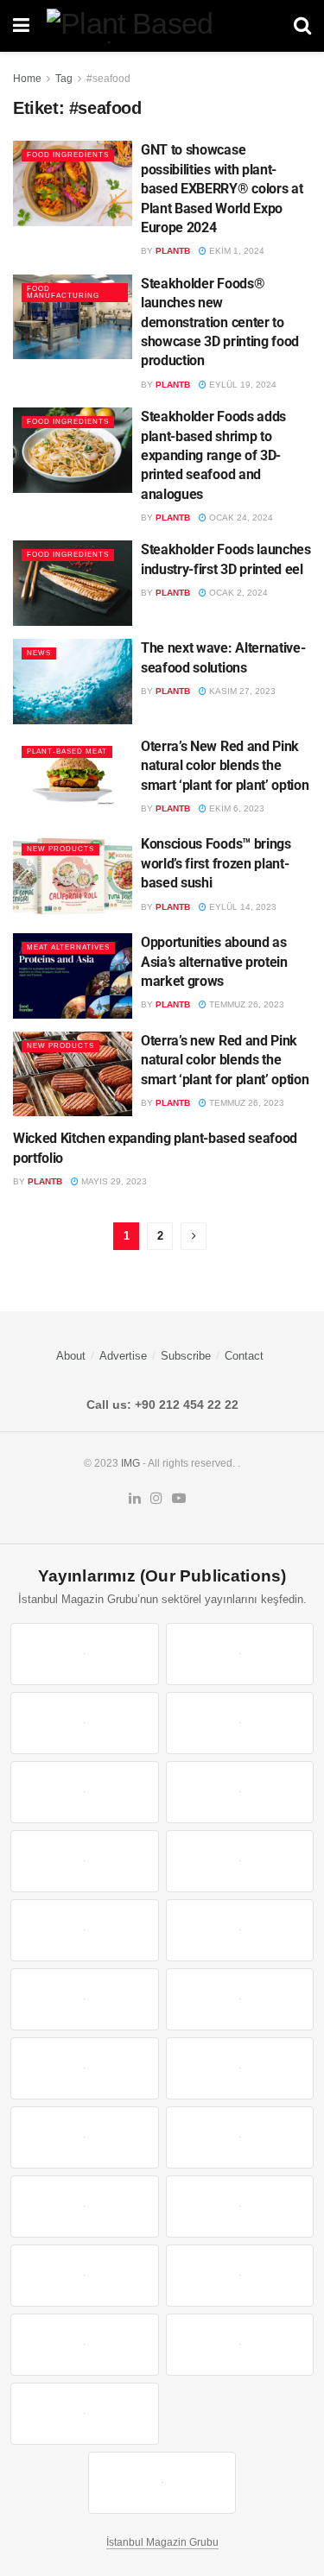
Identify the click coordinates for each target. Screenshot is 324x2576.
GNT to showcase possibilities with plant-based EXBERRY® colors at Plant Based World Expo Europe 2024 (222, 189)
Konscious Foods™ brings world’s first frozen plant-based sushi (216, 863)
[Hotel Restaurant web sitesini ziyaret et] (240, 1792)
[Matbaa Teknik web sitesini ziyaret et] (240, 2276)
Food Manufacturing (63, 292)
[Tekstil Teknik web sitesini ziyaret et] (240, 1930)
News (39, 653)
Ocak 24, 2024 (240, 518)
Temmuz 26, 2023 (245, 1004)
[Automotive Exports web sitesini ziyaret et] (240, 2345)
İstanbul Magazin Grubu (162, 2542)
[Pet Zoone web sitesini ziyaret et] (162, 2483)
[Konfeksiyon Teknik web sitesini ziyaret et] (85, 1999)
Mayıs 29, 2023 (113, 1181)
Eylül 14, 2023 (241, 907)
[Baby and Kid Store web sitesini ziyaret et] (240, 2207)
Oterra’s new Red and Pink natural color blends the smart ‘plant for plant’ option (225, 1060)
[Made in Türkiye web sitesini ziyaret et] (85, 2414)
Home (27, 79)
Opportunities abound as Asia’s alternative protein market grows (214, 962)
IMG (130, 1463)
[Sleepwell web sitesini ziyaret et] (240, 1999)
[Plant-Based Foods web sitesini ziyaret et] (240, 1861)
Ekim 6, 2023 (235, 808)
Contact (244, 1356)
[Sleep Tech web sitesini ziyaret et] (85, 2068)
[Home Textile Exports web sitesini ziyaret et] (85, 2137)
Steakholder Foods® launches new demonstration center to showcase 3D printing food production (220, 322)
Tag (64, 79)
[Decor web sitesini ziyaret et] (240, 2068)
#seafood (108, 79)
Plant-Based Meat (67, 751)
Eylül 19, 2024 (241, 385)
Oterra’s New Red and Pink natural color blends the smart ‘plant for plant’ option (225, 766)
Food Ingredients (68, 155)
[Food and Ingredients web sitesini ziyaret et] (85, 1861)
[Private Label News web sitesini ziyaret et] (240, 1654)
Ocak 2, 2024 (237, 593)
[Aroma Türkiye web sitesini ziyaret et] (85, 1930)
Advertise (123, 1356)
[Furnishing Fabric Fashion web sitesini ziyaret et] (240, 2137)
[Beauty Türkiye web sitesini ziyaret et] (85, 1654)
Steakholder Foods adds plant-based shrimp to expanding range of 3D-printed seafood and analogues (213, 455)
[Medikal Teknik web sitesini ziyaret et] (240, 1723)
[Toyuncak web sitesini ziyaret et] (85, 2207)
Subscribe (186, 1356)
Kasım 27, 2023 (241, 691)
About (71, 1356)
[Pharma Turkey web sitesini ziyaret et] (85, 1723)
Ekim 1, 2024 (235, 251)
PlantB (173, 251)
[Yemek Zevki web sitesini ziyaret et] (85, 1792)
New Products (60, 849)
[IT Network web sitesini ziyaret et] (85, 2276)
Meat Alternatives (68, 947)
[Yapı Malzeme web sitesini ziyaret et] (85, 2345)
